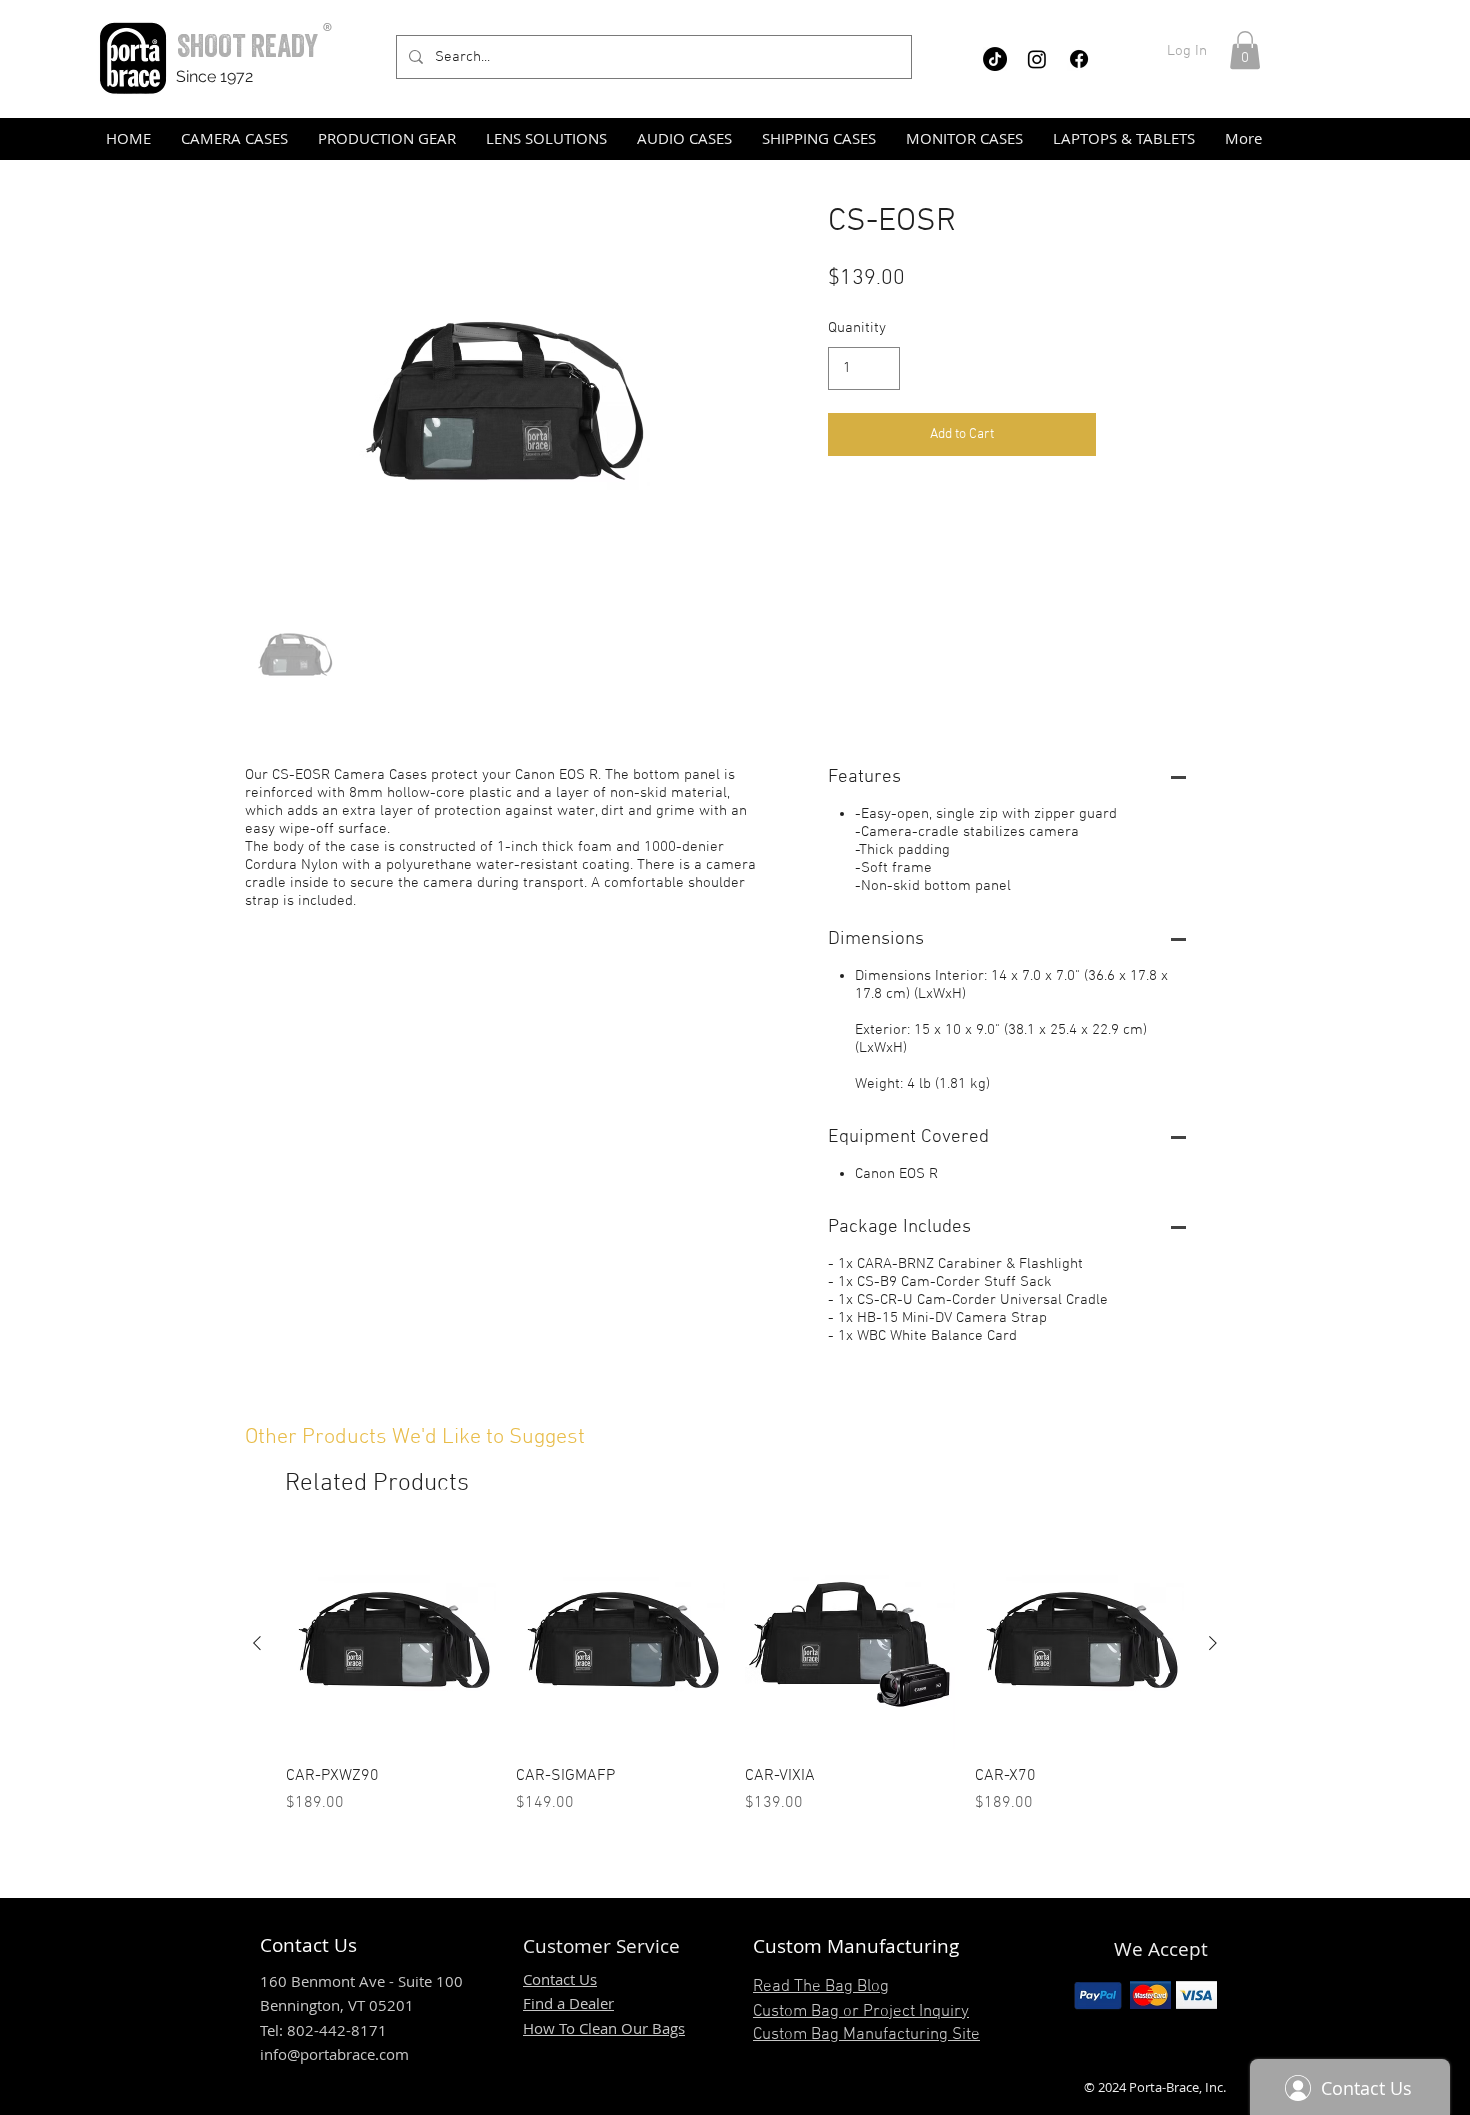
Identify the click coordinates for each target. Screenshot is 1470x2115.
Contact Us (560, 1979)
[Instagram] (1037, 59)
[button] (1245, 50)
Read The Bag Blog (821, 1987)
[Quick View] (391, 1644)
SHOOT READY (247, 45)
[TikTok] (995, 59)
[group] (735, 1677)
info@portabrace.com (334, 2054)
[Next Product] (1213, 1643)
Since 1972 (214, 76)
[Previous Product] (257, 1643)
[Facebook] (1079, 59)
